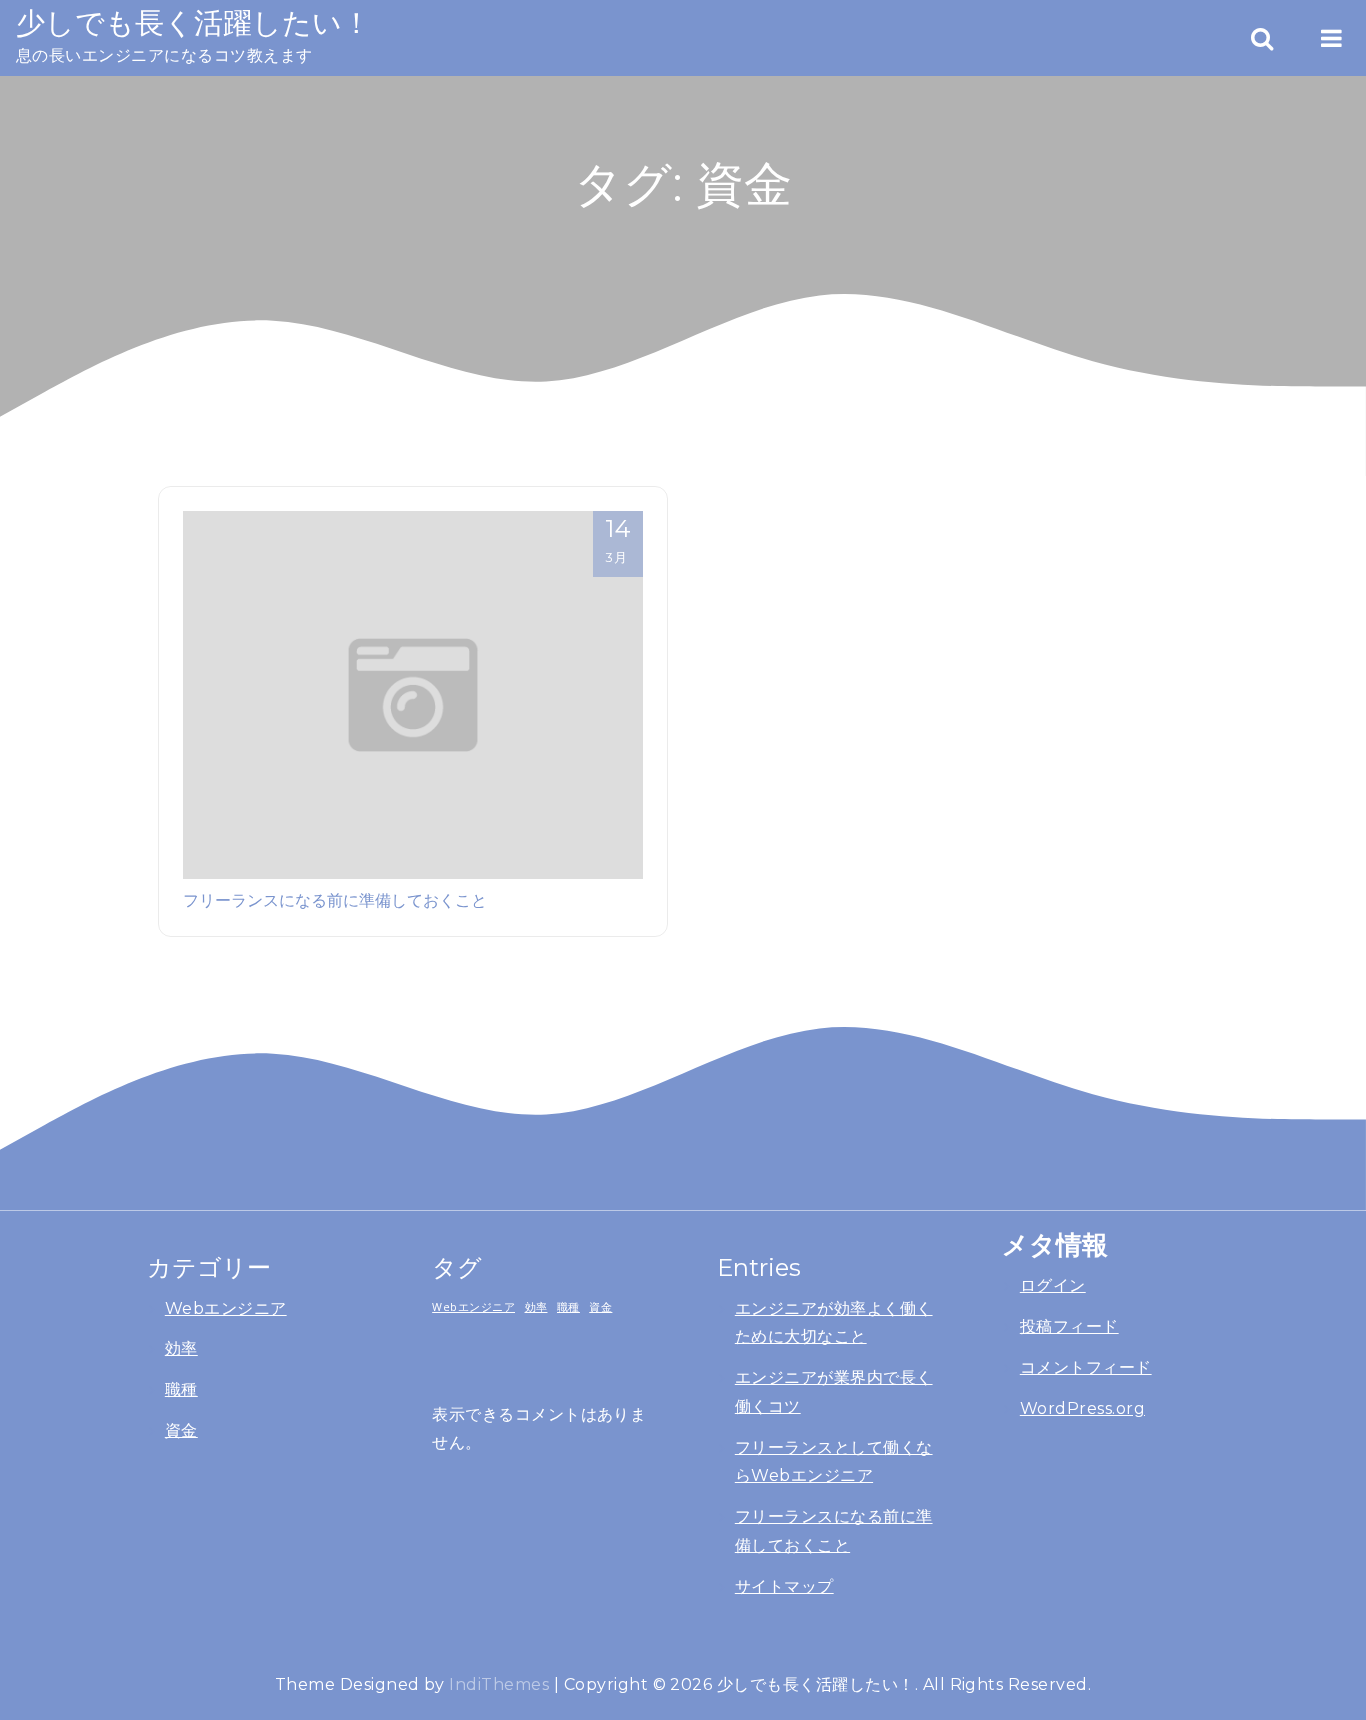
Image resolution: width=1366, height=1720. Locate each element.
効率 (181, 1348)
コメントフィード (1086, 1367)
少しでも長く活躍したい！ (193, 22)
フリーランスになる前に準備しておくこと (335, 900)
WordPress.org (1082, 1408)
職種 (181, 1389)
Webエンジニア (226, 1308)
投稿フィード (1069, 1326)
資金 (181, 1430)
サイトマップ (784, 1586)
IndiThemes (499, 1684)
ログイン (1053, 1285)
